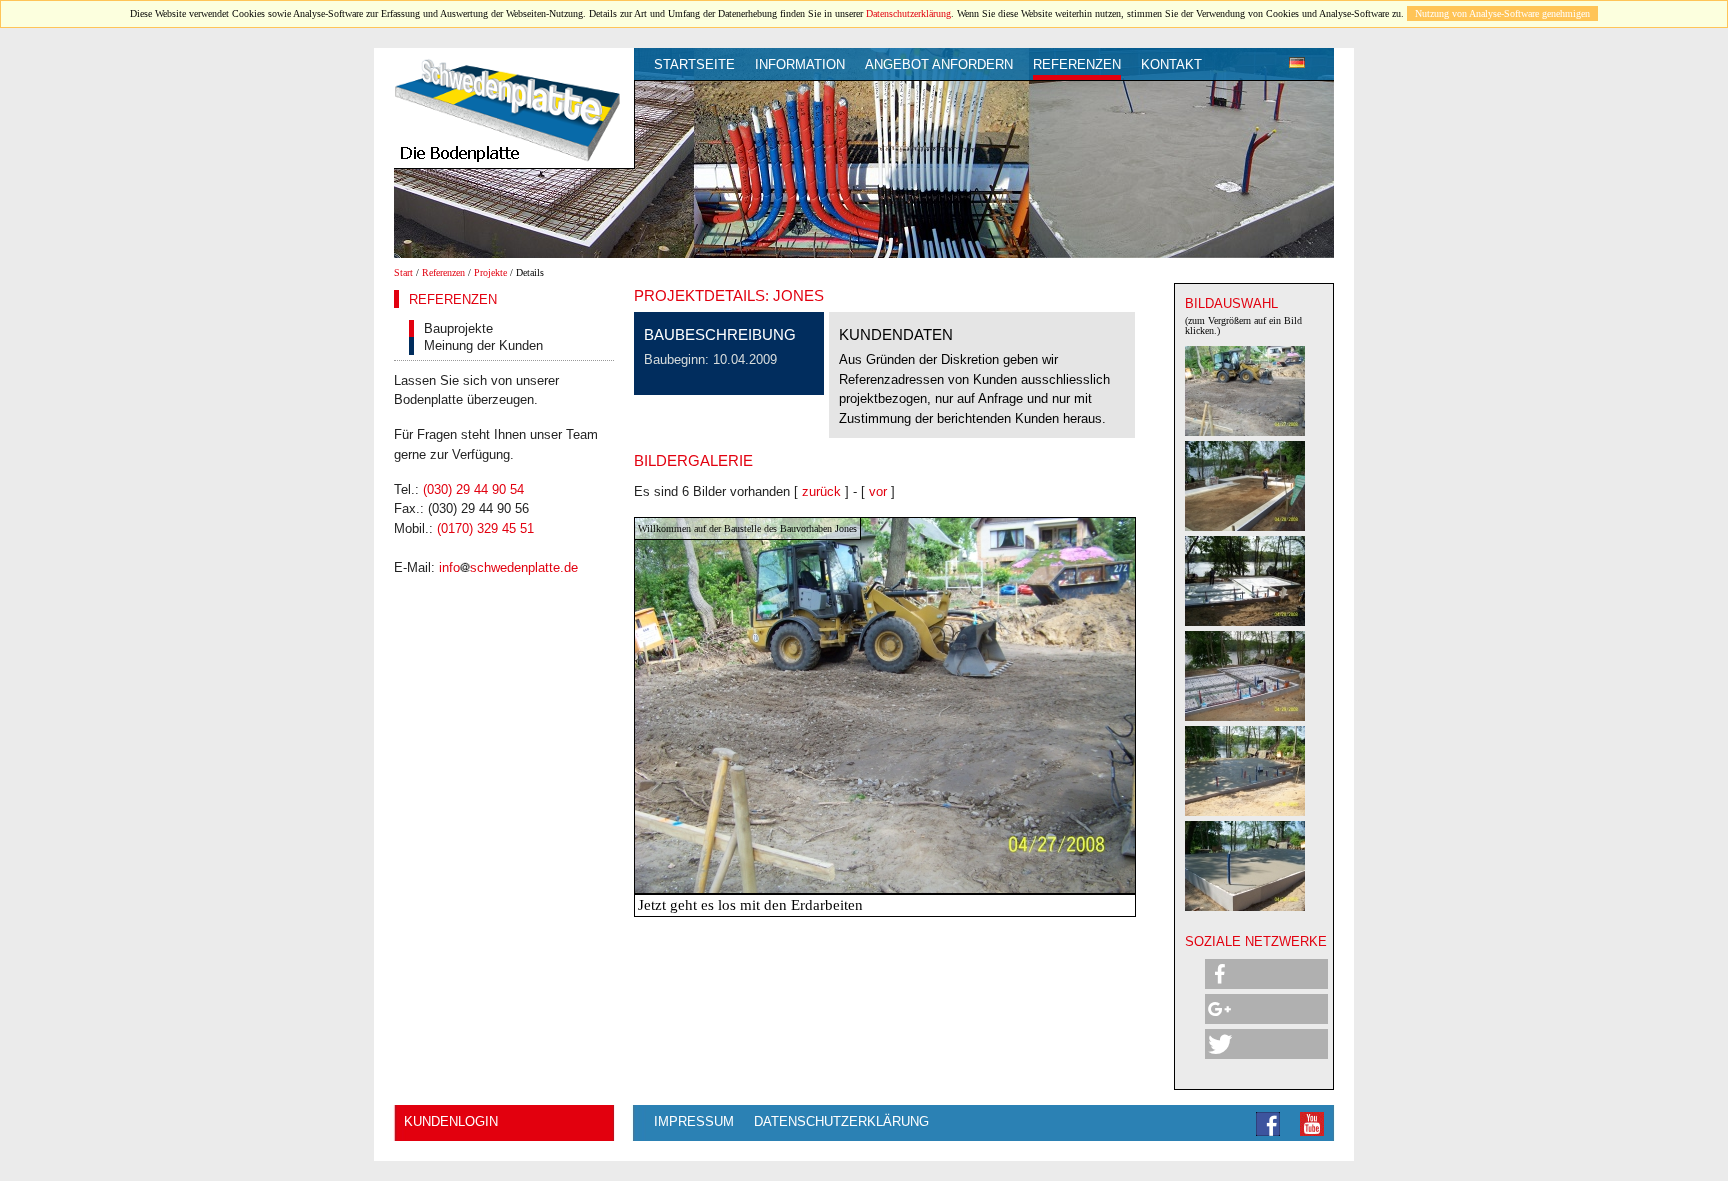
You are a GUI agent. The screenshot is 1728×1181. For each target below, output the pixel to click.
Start (403, 272)
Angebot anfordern (939, 64)
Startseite (694, 64)
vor (878, 491)
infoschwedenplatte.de (508, 567)
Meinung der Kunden (483, 345)
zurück (821, 491)
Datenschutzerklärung (908, 13)
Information (800, 64)
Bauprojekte (458, 328)
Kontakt (1171, 64)
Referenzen (1077, 64)
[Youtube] (1312, 1123)
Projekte (490, 272)
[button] (1266, 974)
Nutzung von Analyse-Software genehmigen (1502, 13)
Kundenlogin (451, 1121)
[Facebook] (1268, 1123)
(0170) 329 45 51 (485, 528)
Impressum (694, 1121)
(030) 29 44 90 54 (473, 489)
